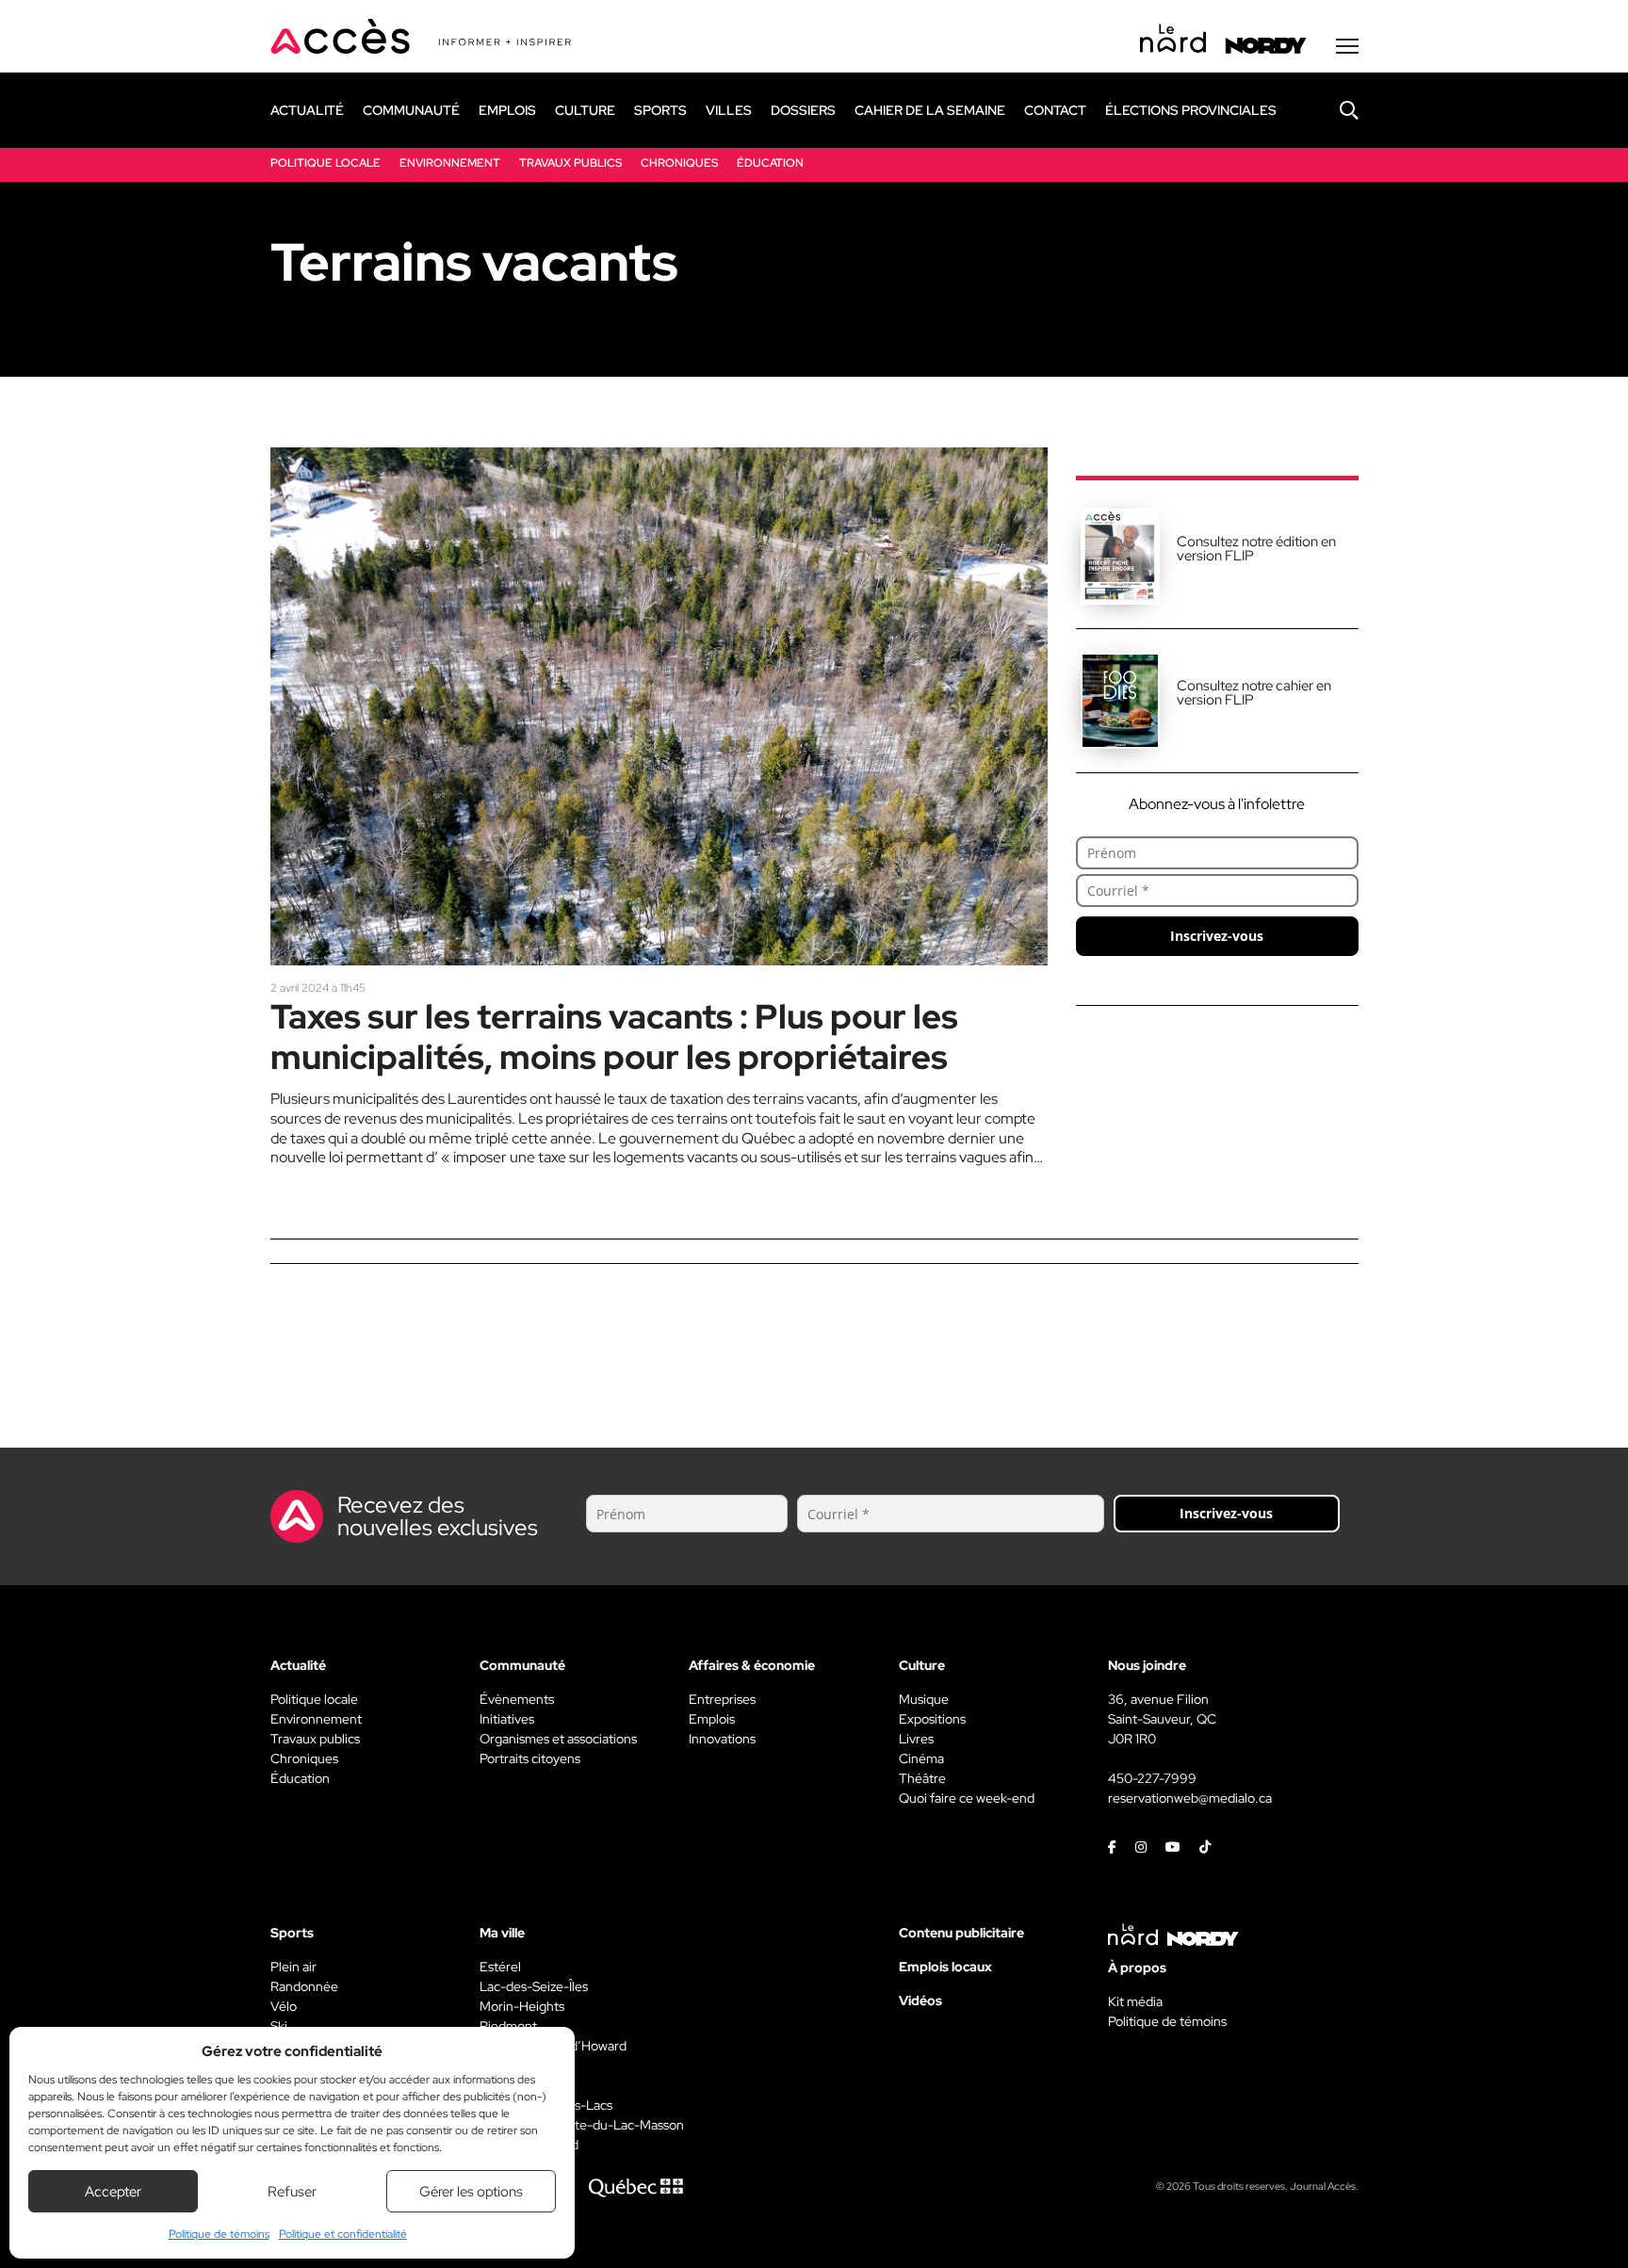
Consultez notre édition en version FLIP (1256, 549)
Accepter (113, 2192)
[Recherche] (1335, 110)
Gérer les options (471, 2192)
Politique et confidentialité (343, 2234)
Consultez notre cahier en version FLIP (1254, 693)
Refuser (292, 2192)
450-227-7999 (1152, 1778)
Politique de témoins (219, 2234)
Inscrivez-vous (1217, 936)
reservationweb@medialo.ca (1190, 1798)
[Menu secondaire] (1347, 46)
